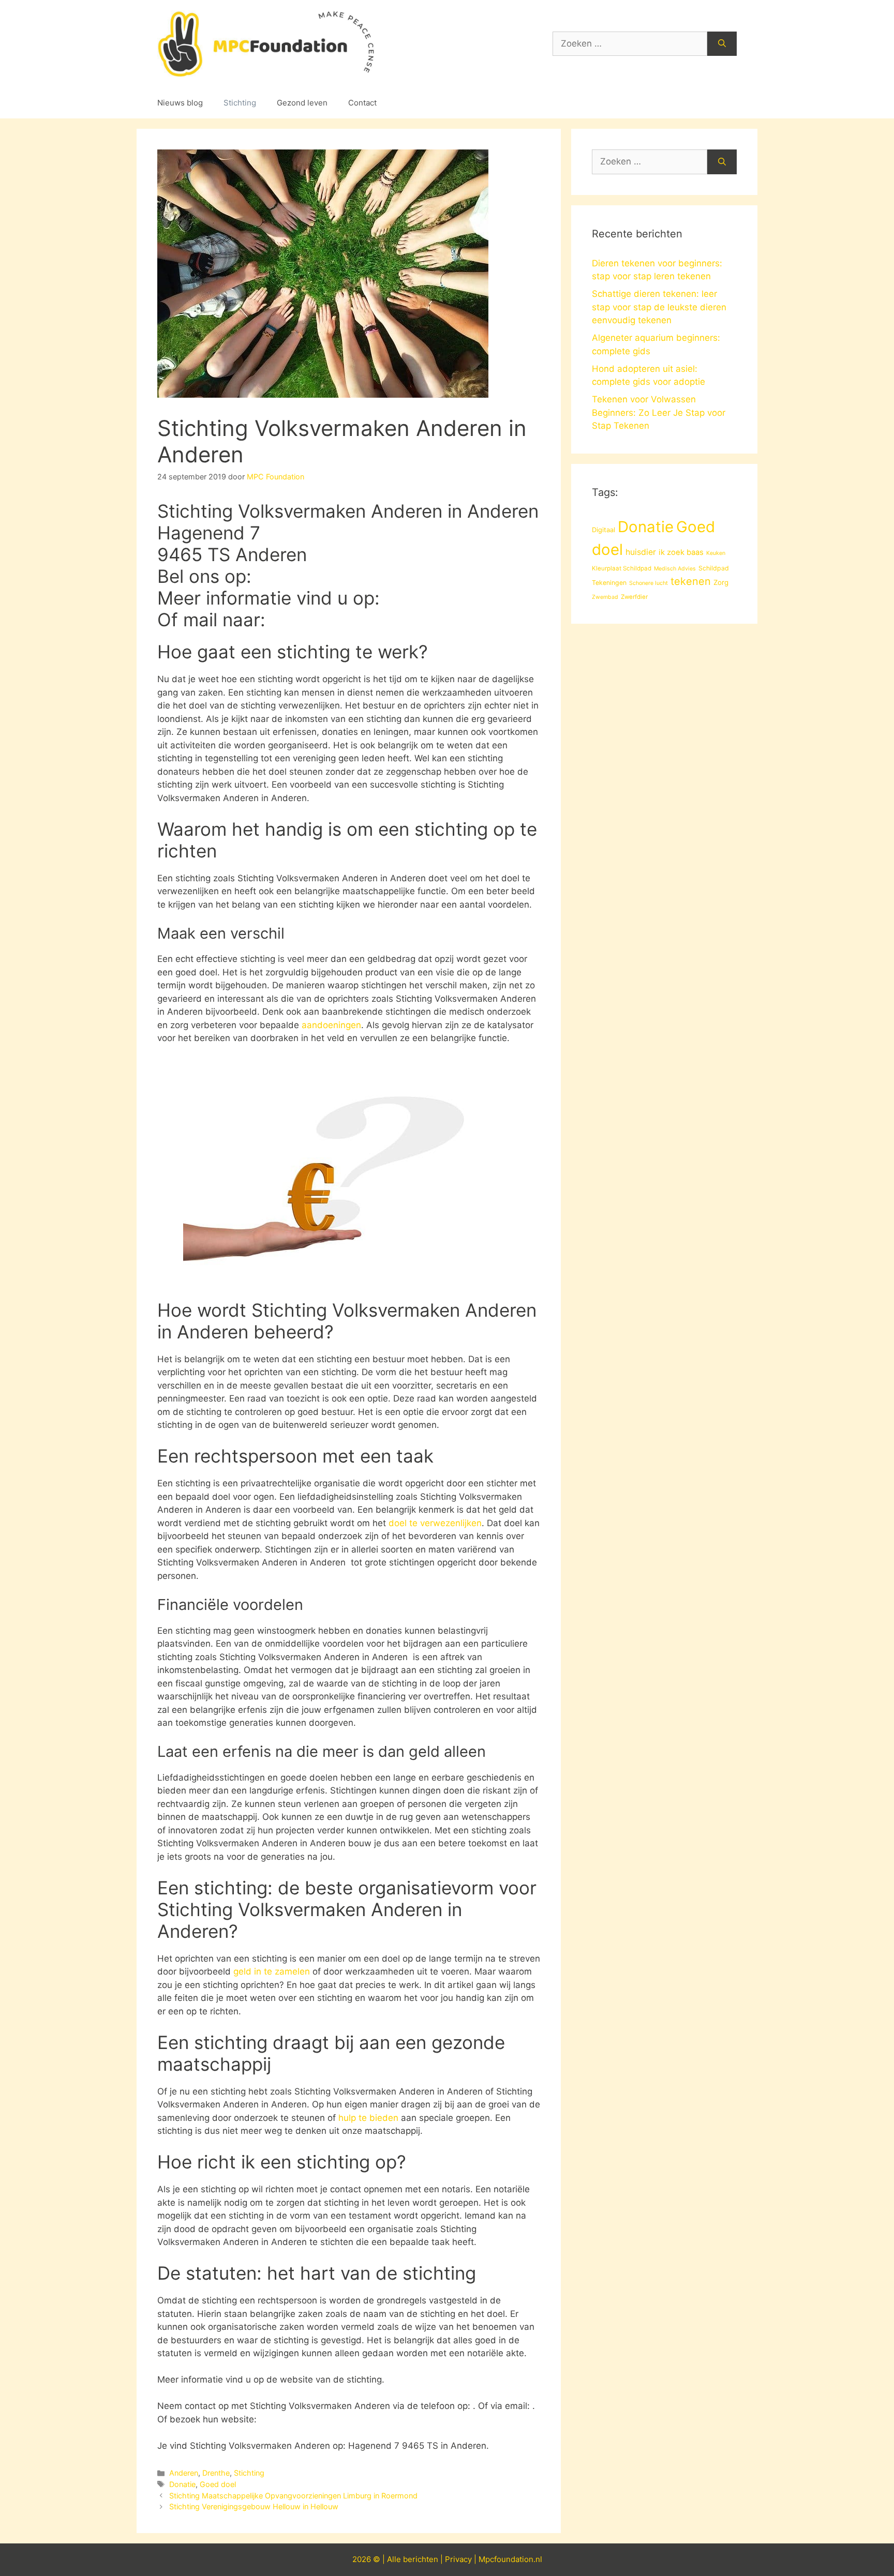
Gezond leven (302, 103)
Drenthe (216, 2473)
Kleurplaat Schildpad (622, 568)
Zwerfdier (634, 597)
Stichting (240, 103)
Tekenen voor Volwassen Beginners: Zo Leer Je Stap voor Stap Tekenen (659, 412)
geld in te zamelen (272, 1971)
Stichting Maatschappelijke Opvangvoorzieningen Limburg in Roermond (293, 2496)
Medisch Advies (675, 569)
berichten (421, 2559)
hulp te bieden (368, 2118)
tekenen (691, 581)
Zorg (721, 582)
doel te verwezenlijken (435, 1523)
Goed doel (218, 2484)
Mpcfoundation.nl (510, 2559)
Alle (395, 2559)
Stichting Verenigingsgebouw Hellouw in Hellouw (254, 2506)
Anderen (184, 2473)
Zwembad (605, 597)
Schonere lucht (649, 583)
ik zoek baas (681, 552)
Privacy (458, 2559)
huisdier (641, 552)
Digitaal (604, 530)
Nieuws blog (180, 103)
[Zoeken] (722, 44)
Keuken (716, 553)
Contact (362, 103)
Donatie (182, 2484)
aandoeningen (331, 1025)
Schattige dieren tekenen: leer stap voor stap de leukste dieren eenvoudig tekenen (659, 307)
